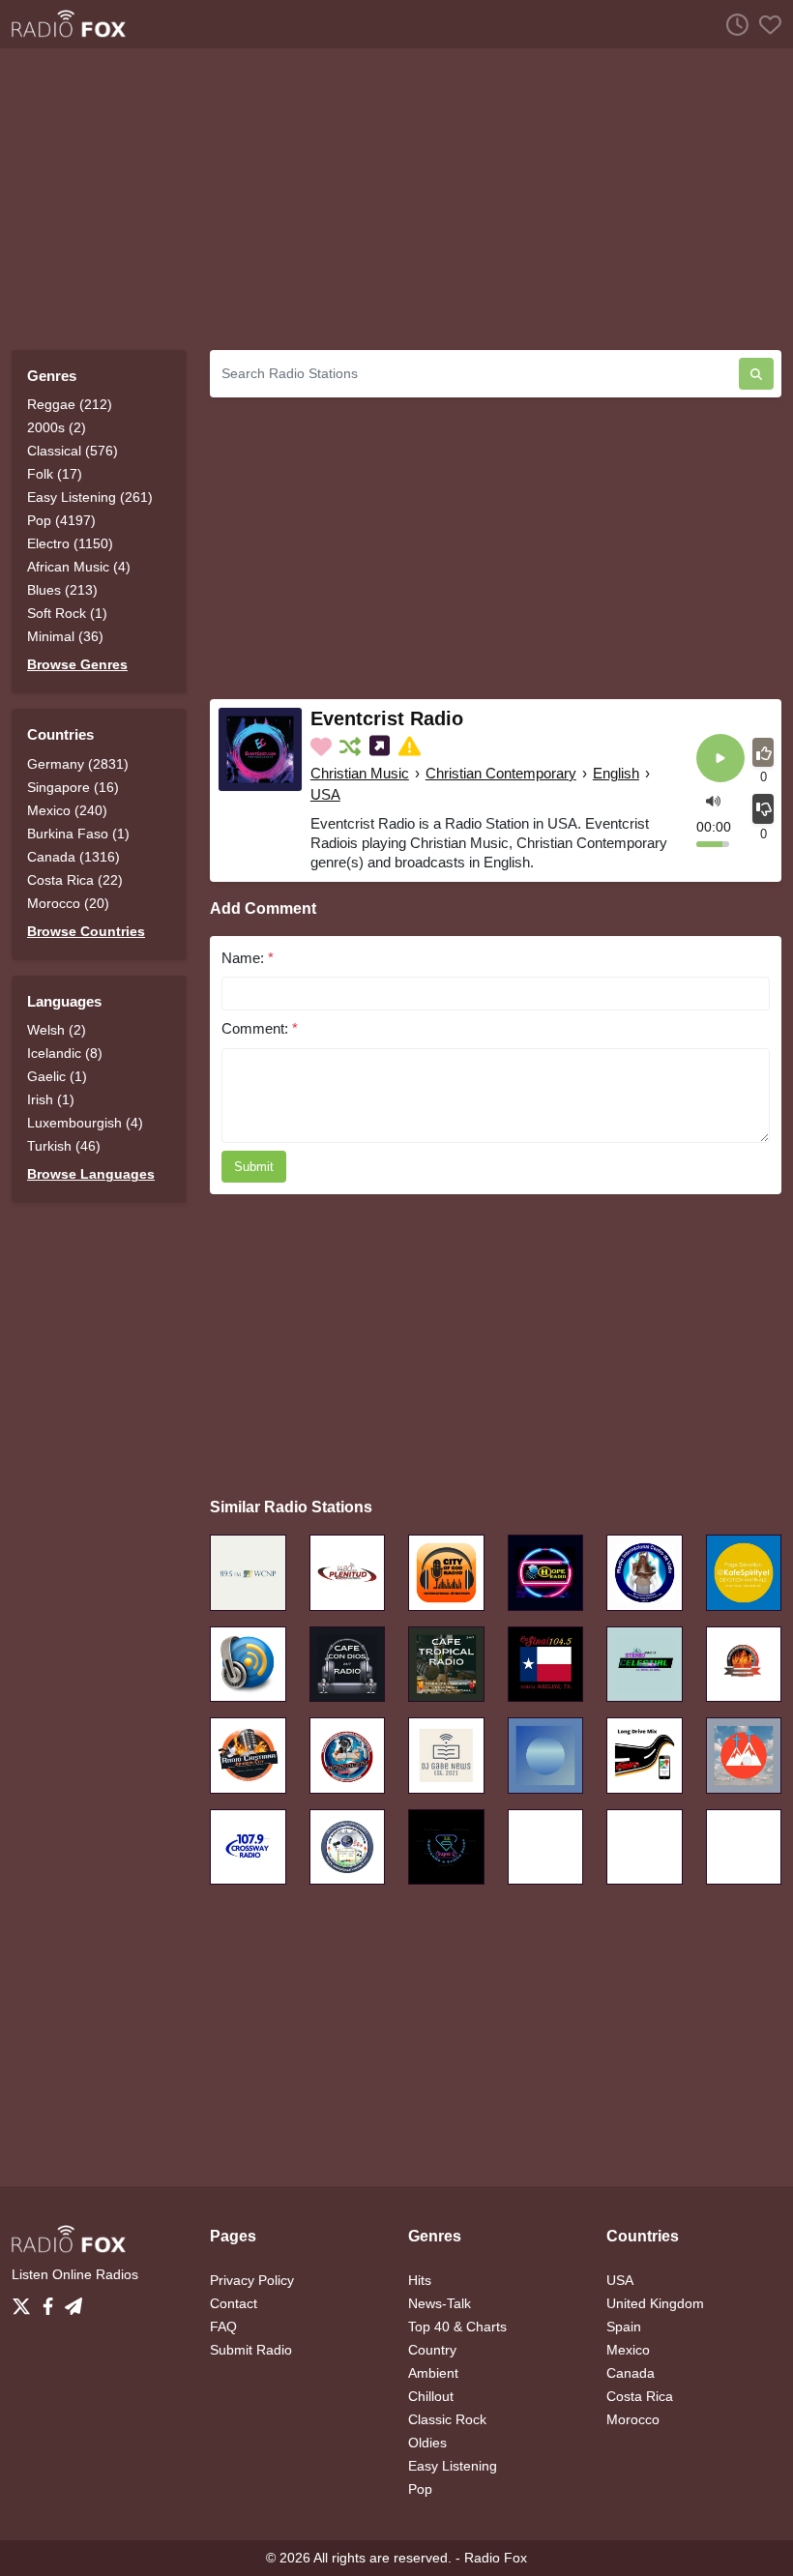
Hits (420, 2280)
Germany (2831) (78, 764)
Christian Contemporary (501, 773)
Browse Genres (77, 664)
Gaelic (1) (57, 1076)
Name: (248, 958)
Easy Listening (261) (90, 497)
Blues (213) (62, 590)
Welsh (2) (57, 1030)
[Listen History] (732, 24)
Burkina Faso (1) (78, 834)
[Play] (720, 760)
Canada (631, 2373)
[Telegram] (73, 2301)
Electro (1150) (70, 543)
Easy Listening (453, 2466)
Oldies (427, 2443)
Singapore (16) (73, 787)
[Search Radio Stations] (756, 374)
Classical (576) (73, 451)
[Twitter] (25, 2301)
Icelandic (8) (65, 1053)
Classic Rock (447, 2419)
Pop (420, 2489)
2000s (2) (57, 427)
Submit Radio (251, 2350)
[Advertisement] (396, 199)
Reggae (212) (70, 404)
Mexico (628, 2350)
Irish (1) (51, 1099)
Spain (624, 2327)
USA (325, 794)
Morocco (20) (68, 903)
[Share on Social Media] (382, 746)
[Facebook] (52, 2301)
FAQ (223, 2327)
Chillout (431, 2396)
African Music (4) (79, 567)
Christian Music (360, 773)
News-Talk (440, 2303)
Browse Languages (91, 1174)
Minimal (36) (65, 636)
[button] (713, 799)
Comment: (260, 1028)
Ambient (433, 2373)
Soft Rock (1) (67, 613)
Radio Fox (496, 2558)
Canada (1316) (73, 857)
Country (432, 2350)
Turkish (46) (64, 1146)
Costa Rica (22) (75, 880)
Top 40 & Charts (457, 2327)
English (616, 773)
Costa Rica (640, 2396)
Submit (254, 1167)
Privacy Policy (252, 2280)
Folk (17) (55, 474)
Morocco (633, 2419)
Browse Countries (86, 931)
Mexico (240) (67, 810)
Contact (234, 2303)
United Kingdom (655, 2303)
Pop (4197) (61, 520)
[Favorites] (765, 24)
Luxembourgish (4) (85, 1123)
